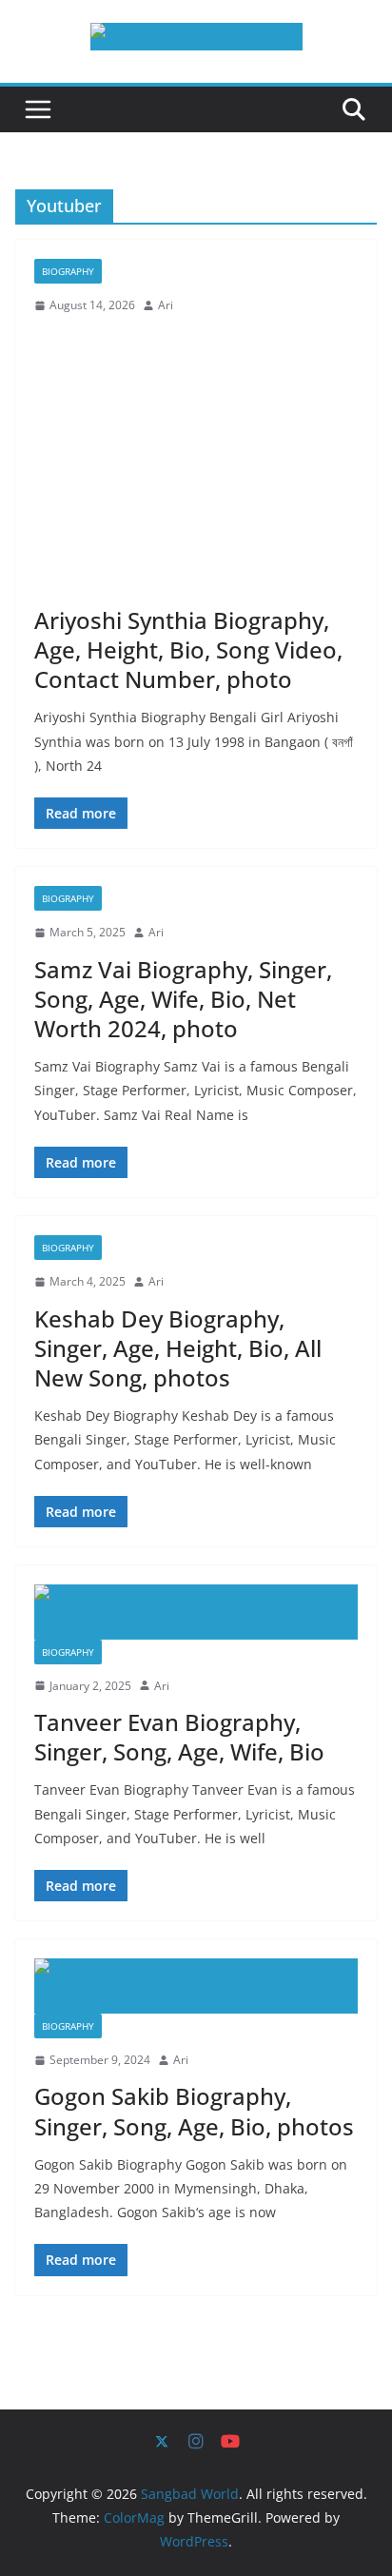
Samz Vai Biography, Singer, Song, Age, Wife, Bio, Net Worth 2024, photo (183, 999)
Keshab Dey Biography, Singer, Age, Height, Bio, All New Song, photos (178, 1348)
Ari (166, 305)
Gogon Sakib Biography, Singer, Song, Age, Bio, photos (194, 2111)
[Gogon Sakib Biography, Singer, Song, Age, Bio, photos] (196, 1986)
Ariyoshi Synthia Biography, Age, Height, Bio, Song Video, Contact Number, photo (188, 649)
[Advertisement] (196, 461)
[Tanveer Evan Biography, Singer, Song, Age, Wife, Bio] (196, 1612)
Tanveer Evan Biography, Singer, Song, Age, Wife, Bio (179, 1737)
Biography (68, 271)
